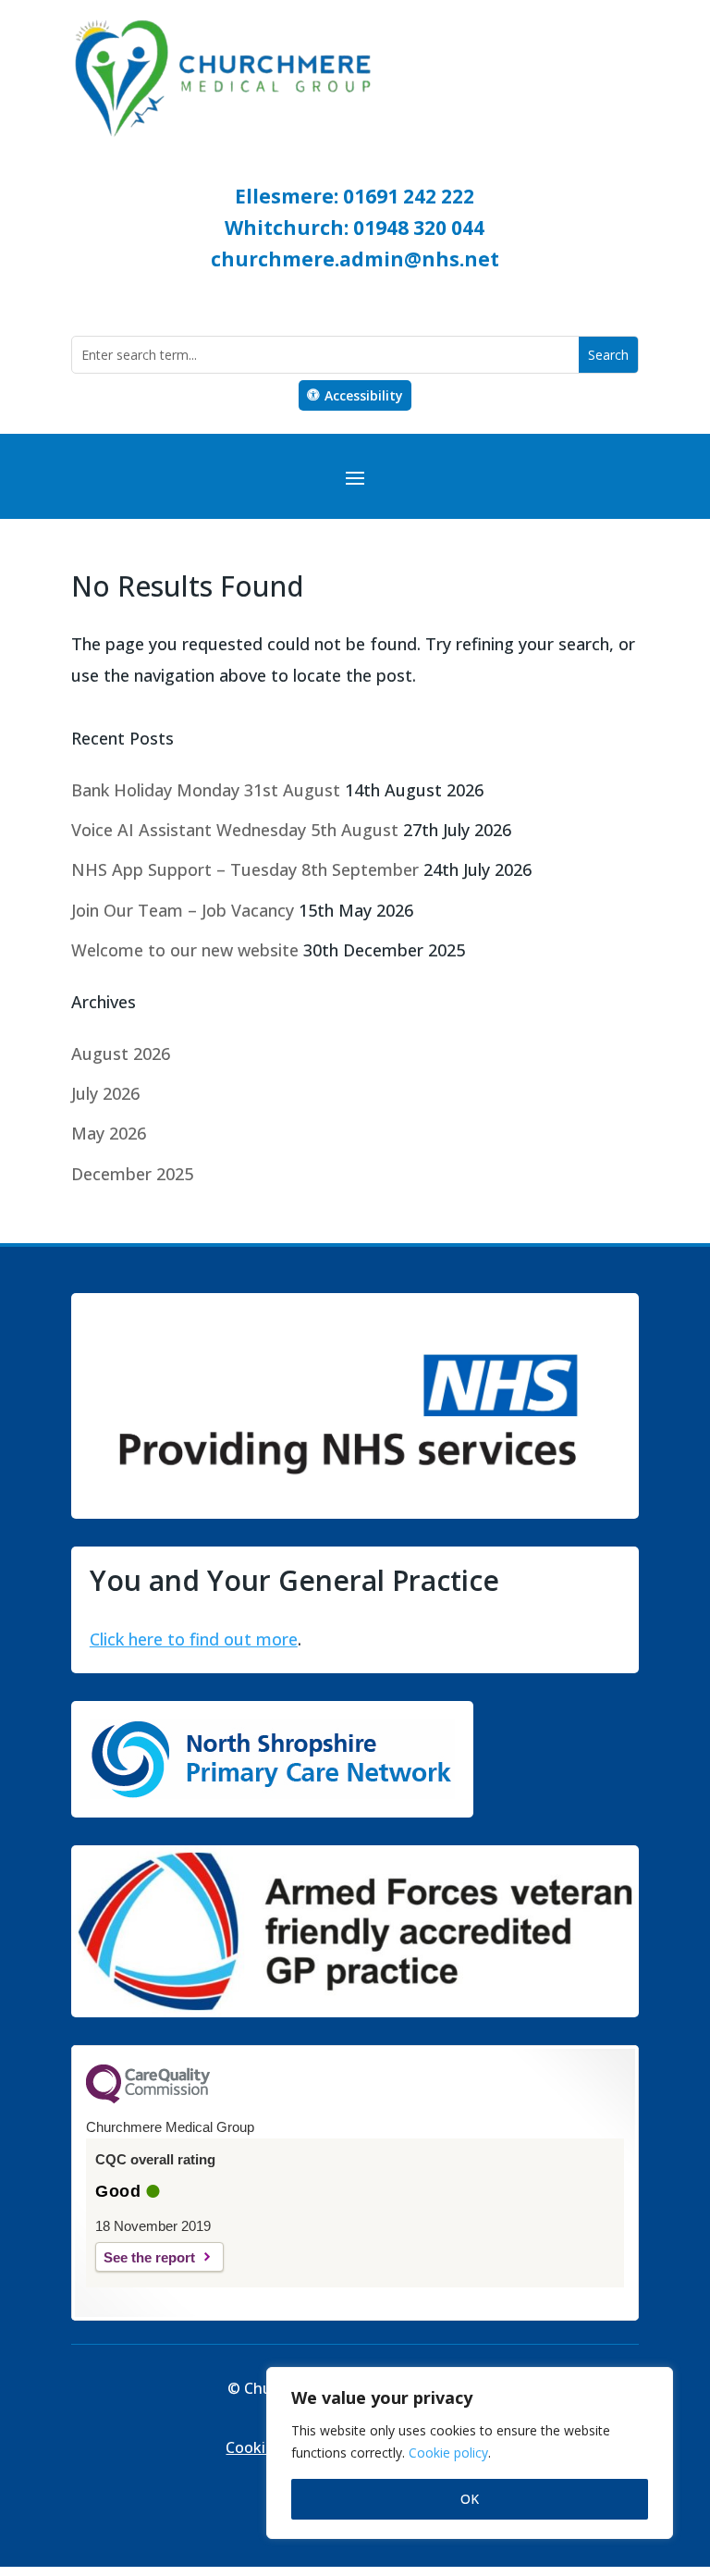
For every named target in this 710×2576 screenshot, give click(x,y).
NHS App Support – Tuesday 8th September (245, 869)
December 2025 (132, 1174)
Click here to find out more (194, 1639)
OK (470, 2499)
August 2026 (121, 1054)
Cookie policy (448, 2453)
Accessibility (364, 395)
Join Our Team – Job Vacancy (183, 910)
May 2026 (109, 1133)
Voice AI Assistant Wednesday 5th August (235, 830)
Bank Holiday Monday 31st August (206, 790)
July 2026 (105, 1093)
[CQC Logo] (148, 2099)
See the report (149, 2257)
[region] (470, 2453)
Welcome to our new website (185, 950)
